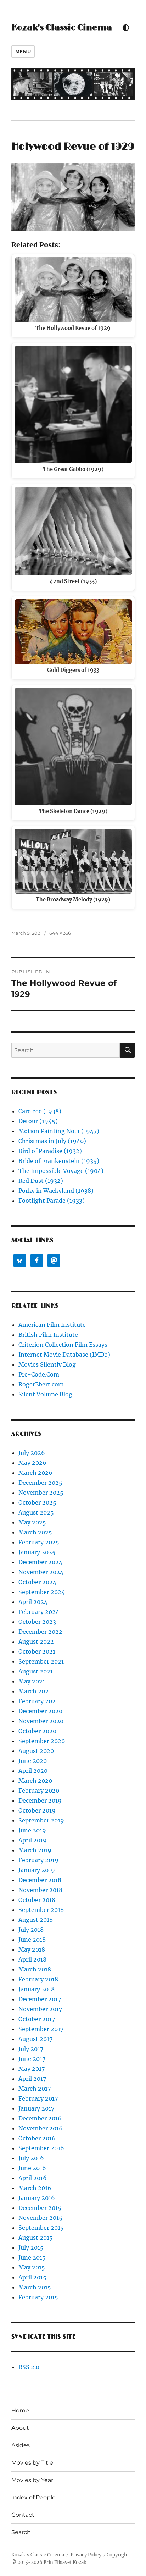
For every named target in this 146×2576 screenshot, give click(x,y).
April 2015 (32, 2277)
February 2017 (38, 2098)
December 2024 (40, 1562)
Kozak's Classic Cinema (62, 28)
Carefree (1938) (40, 1111)
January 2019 (37, 1870)
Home (20, 2410)
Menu (23, 51)
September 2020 (42, 1741)
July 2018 (31, 1930)
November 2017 (40, 2009)
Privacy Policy (86, 2555)
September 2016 (41, 2148)
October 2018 (37, 1900)
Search (21, 2532)
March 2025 (35, 1532)
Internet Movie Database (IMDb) (64, 1355)
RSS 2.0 (29, 2367)
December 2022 (40, 1632)
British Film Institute (48, 1335)
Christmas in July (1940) (52, 1141)
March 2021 (35, 1691)
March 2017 (35, 2089)
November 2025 (41, 1493)
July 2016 (31, 2158)
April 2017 (32, 2079)
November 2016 (41, 2128)
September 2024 (42, 1592)
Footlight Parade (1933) (52, 1201)
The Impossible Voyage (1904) (61, 1171)
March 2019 (35, 1850)
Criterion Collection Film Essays (63, 1345)
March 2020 (35, 1781)
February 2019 (38, 1860)
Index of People (33, 2497)
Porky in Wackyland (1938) (56, 1191)
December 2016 (40, 2118)
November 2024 (41, 1572)
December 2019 (40, 1800)
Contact (23, 2515)
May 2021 (32, 1681)
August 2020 (36, 1751)
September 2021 (41, 1661)
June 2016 (32, 2168)
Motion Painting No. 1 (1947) (59, 1131)
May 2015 (32, 2267)
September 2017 (41, 2029)
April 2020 (33, 1771)
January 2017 (36, 2108)
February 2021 (38, 1701)
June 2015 (32, 2257)
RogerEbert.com (41, 1384)
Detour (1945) (38, 1121)
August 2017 (35, 2039)
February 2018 (38, 1979)
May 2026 (32, 1463)
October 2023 (37, 1622)
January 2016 (37, 2198)
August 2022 (36, 1642)
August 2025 (36, 1512)
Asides (21, 2445)
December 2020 (40, 1711)
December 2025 (40, 1483)
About (20, 2428)
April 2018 (32, 1959)
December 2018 (40, 1880)
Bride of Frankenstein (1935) (59, 1161)
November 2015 (40, 2218)
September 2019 (41, 1820)
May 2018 (32, 1949)
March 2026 (35, 1473)
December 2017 (40, 1999)
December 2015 (40, 2208)
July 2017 (31, 2049)
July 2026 (32, 1453)
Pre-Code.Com (39, 1374)
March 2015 (35, 2287)
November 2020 (41, 1721)
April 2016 (33, 2178)
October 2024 (37, 1582)
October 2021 (37, 1651)
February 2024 (39, 1612)
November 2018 (40, 1890)
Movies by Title (32, 2463)
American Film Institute (52, 1325)
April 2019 (33, 1840)
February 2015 (38, 2297)
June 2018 (32, 1940)
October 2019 (37, 1810)
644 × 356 (60, 933)
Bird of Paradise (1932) (50, 1151)
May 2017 (32, 2069)
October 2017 (37, 2019)
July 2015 (31, 2247)
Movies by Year (32, 2480)
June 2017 (32, 2059)
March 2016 (35, 2188)
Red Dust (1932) (41, 1181)
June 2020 (33, 1761)
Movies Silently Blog (47, 1364)
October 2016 (37, 2138)
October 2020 (37, 1731)
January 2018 (36, 1989)
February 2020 (39, 1791)
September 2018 (41, 1910)
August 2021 (36, 1671)
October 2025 (37, 1502)
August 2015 (36, 2238)
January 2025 (37, 1552)
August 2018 (36, 1920)
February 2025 (39, 1542)
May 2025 (32, 1522)
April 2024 (33, 1602)
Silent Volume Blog (45, 1394)
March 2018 (35, 1969)
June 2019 (32, 1830)
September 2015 (41, 2228)
